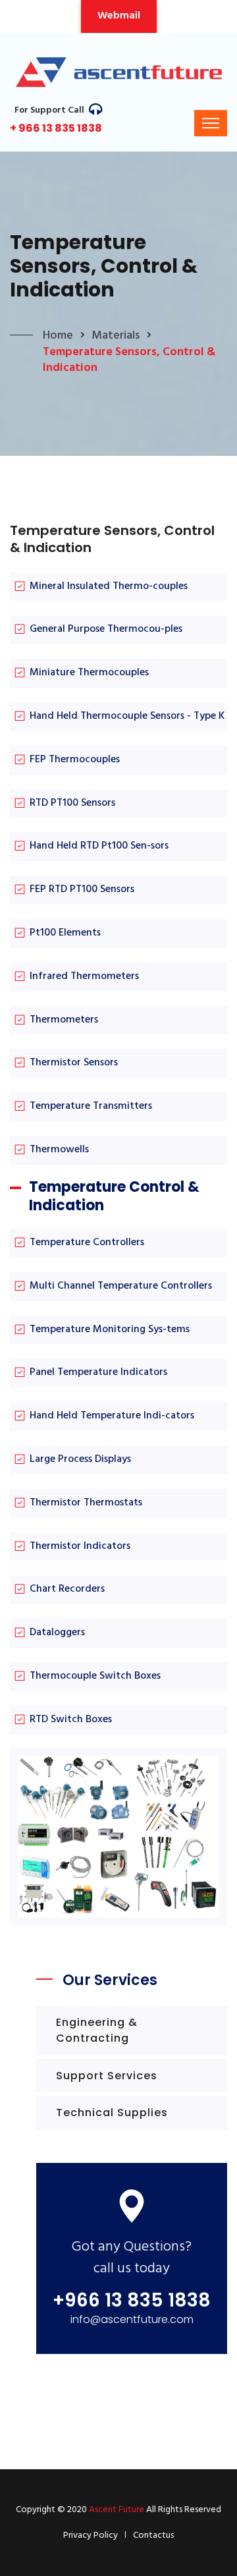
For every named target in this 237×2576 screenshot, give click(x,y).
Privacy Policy (91, 2535)
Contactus (153, 2535)
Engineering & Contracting (97, 2030)
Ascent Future (117, 2510)
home (58, 336)
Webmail (119, 16)
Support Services (107, 2076)
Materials (116, 336)
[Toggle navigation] (211, 123)
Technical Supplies (112, 2113)
